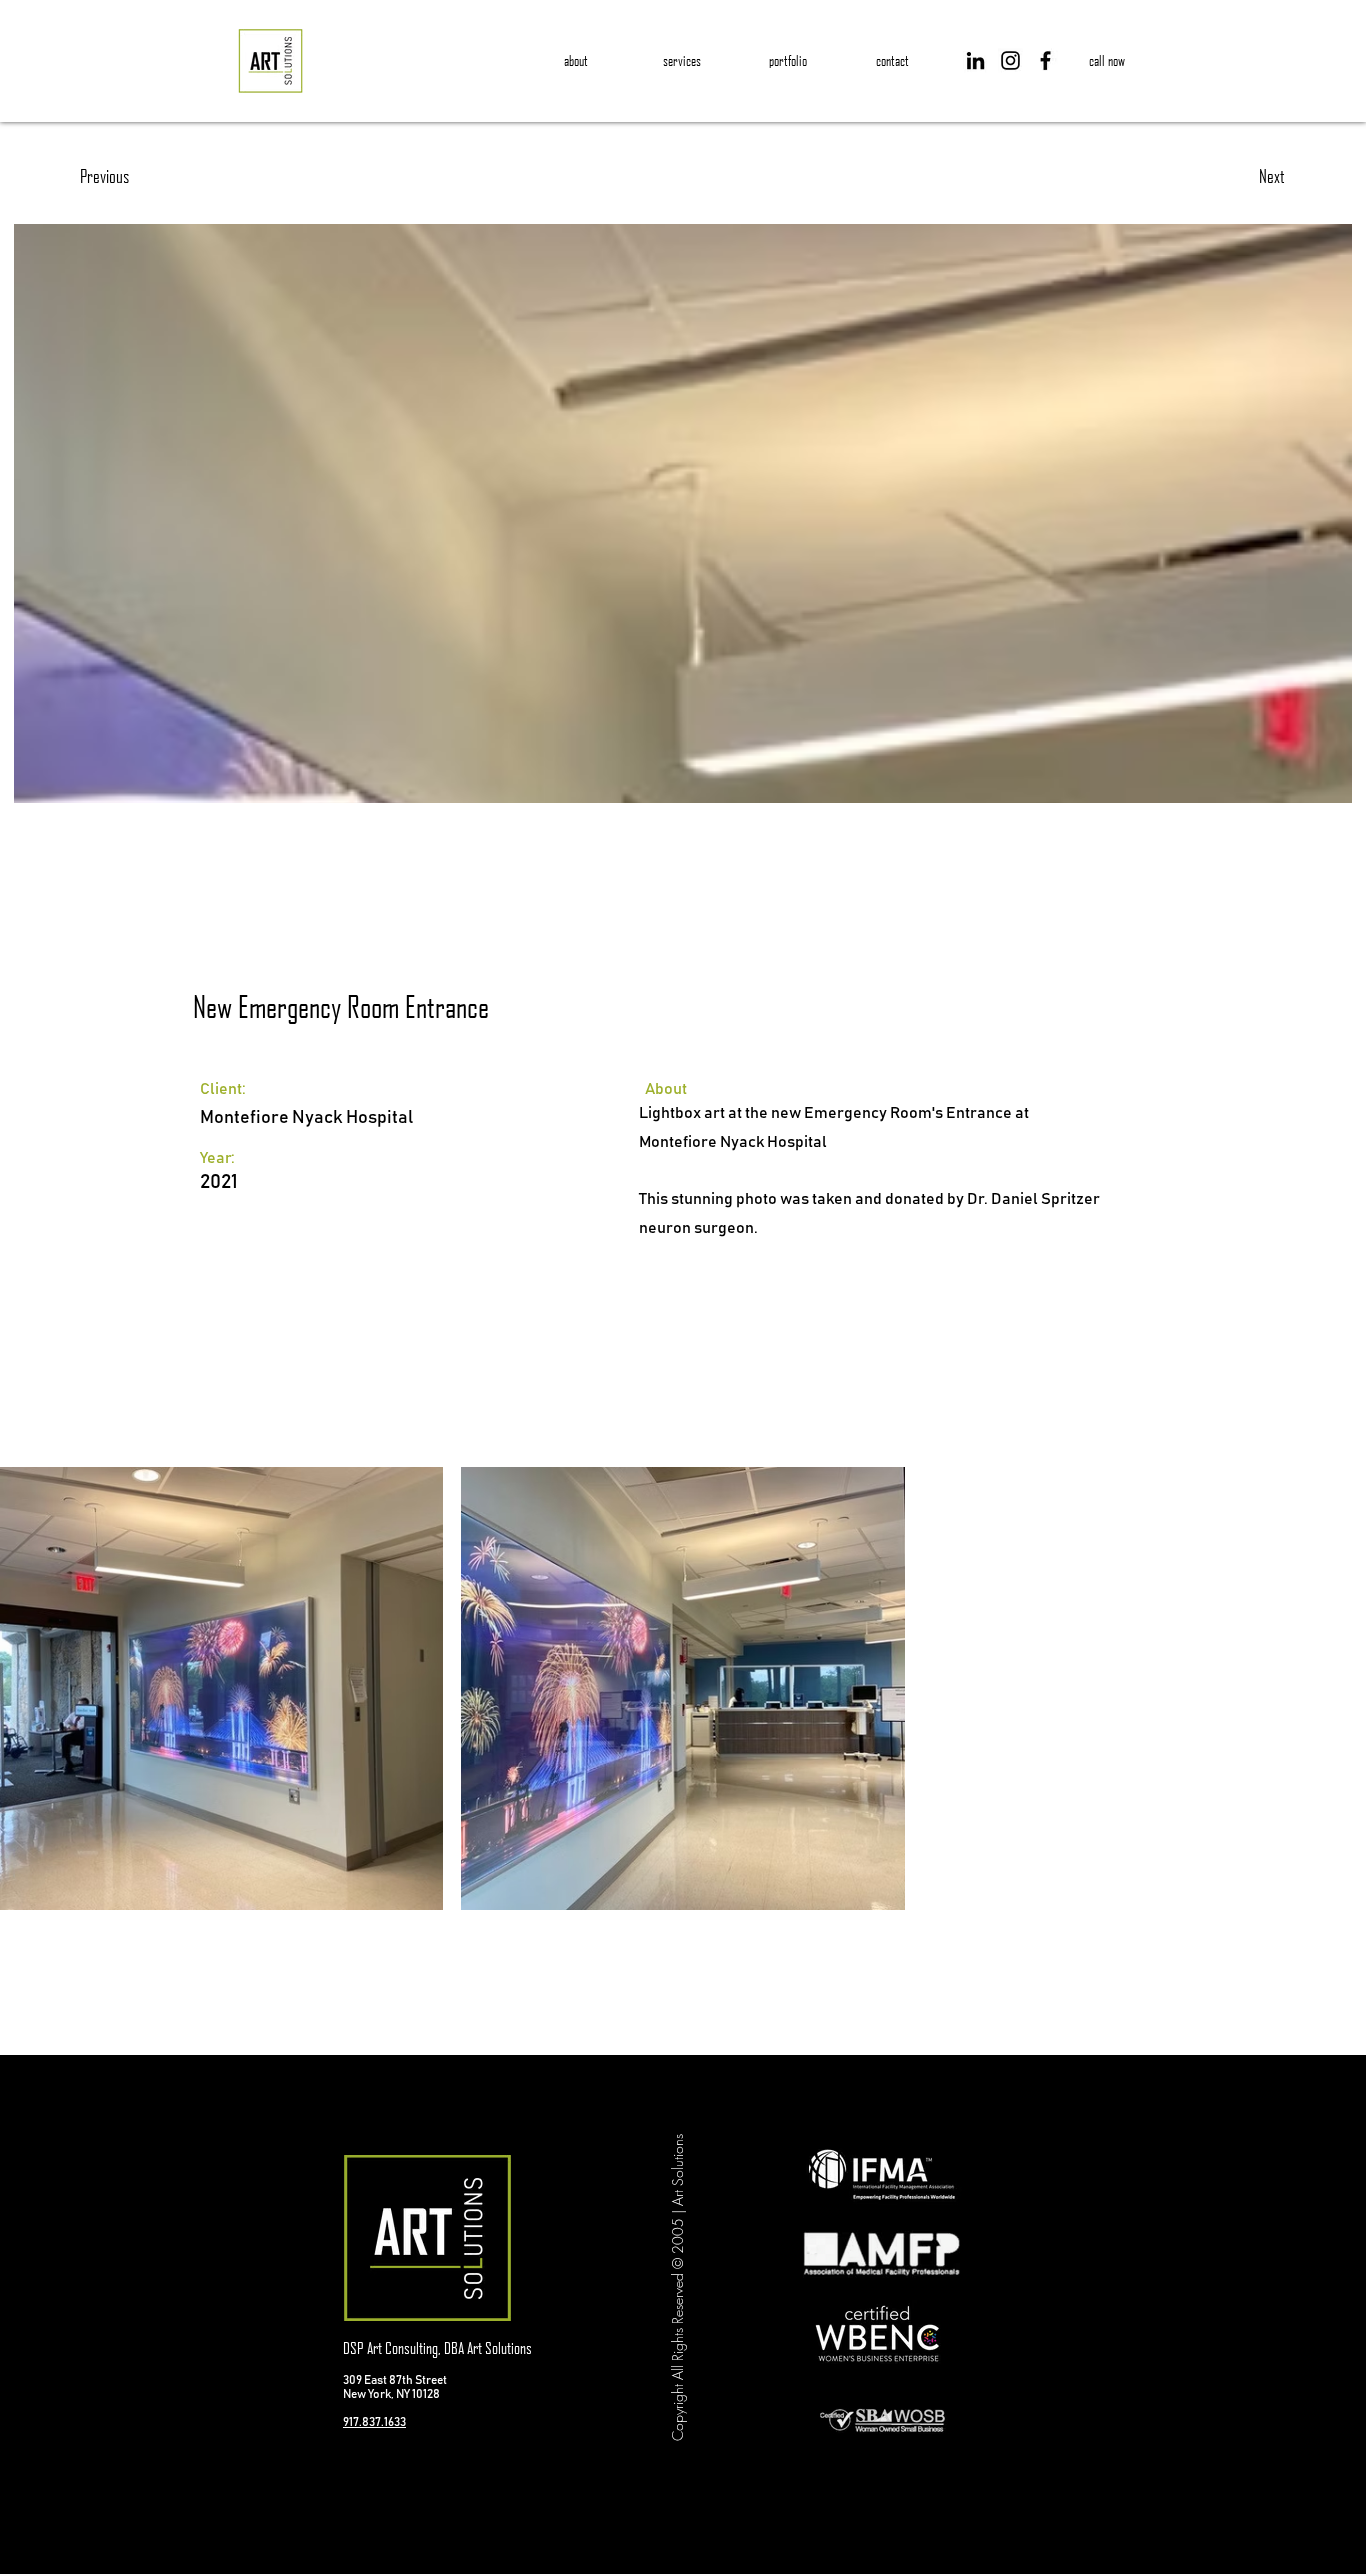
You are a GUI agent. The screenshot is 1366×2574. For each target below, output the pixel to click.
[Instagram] (1010, 60)
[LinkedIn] (975, 60)
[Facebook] (1045, 60)
